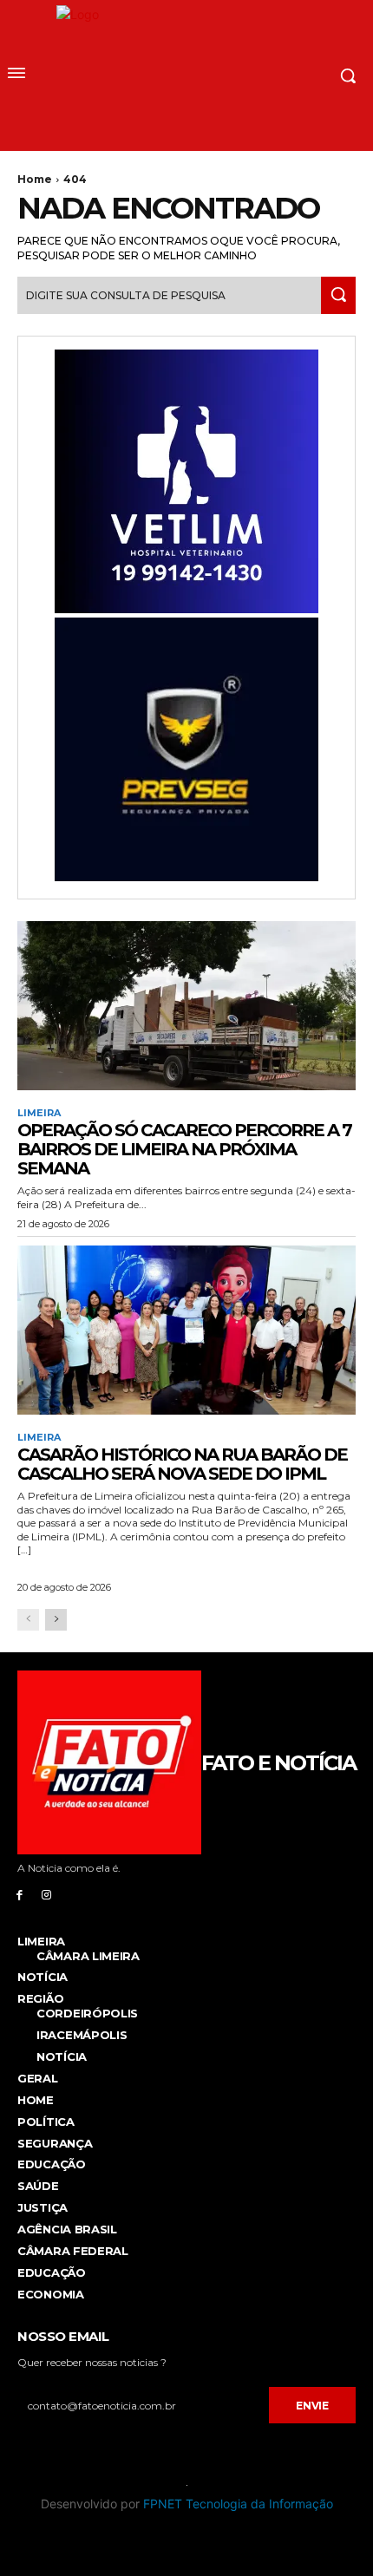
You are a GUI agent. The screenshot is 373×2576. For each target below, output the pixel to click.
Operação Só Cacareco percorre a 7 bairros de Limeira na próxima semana (184, 1149)
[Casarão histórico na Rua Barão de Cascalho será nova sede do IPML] (186, 1330)
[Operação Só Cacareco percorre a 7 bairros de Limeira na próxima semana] (186, 1006)
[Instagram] (46, 1894)
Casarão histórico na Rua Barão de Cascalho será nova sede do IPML (182, 1464)
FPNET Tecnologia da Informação (238, 2504)
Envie (312, 2406)
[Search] (338, 295)
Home (35, 179)
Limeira (39, 1113)
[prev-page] (28, 1620)
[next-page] (56, 1620)
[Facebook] (20, 1894)
